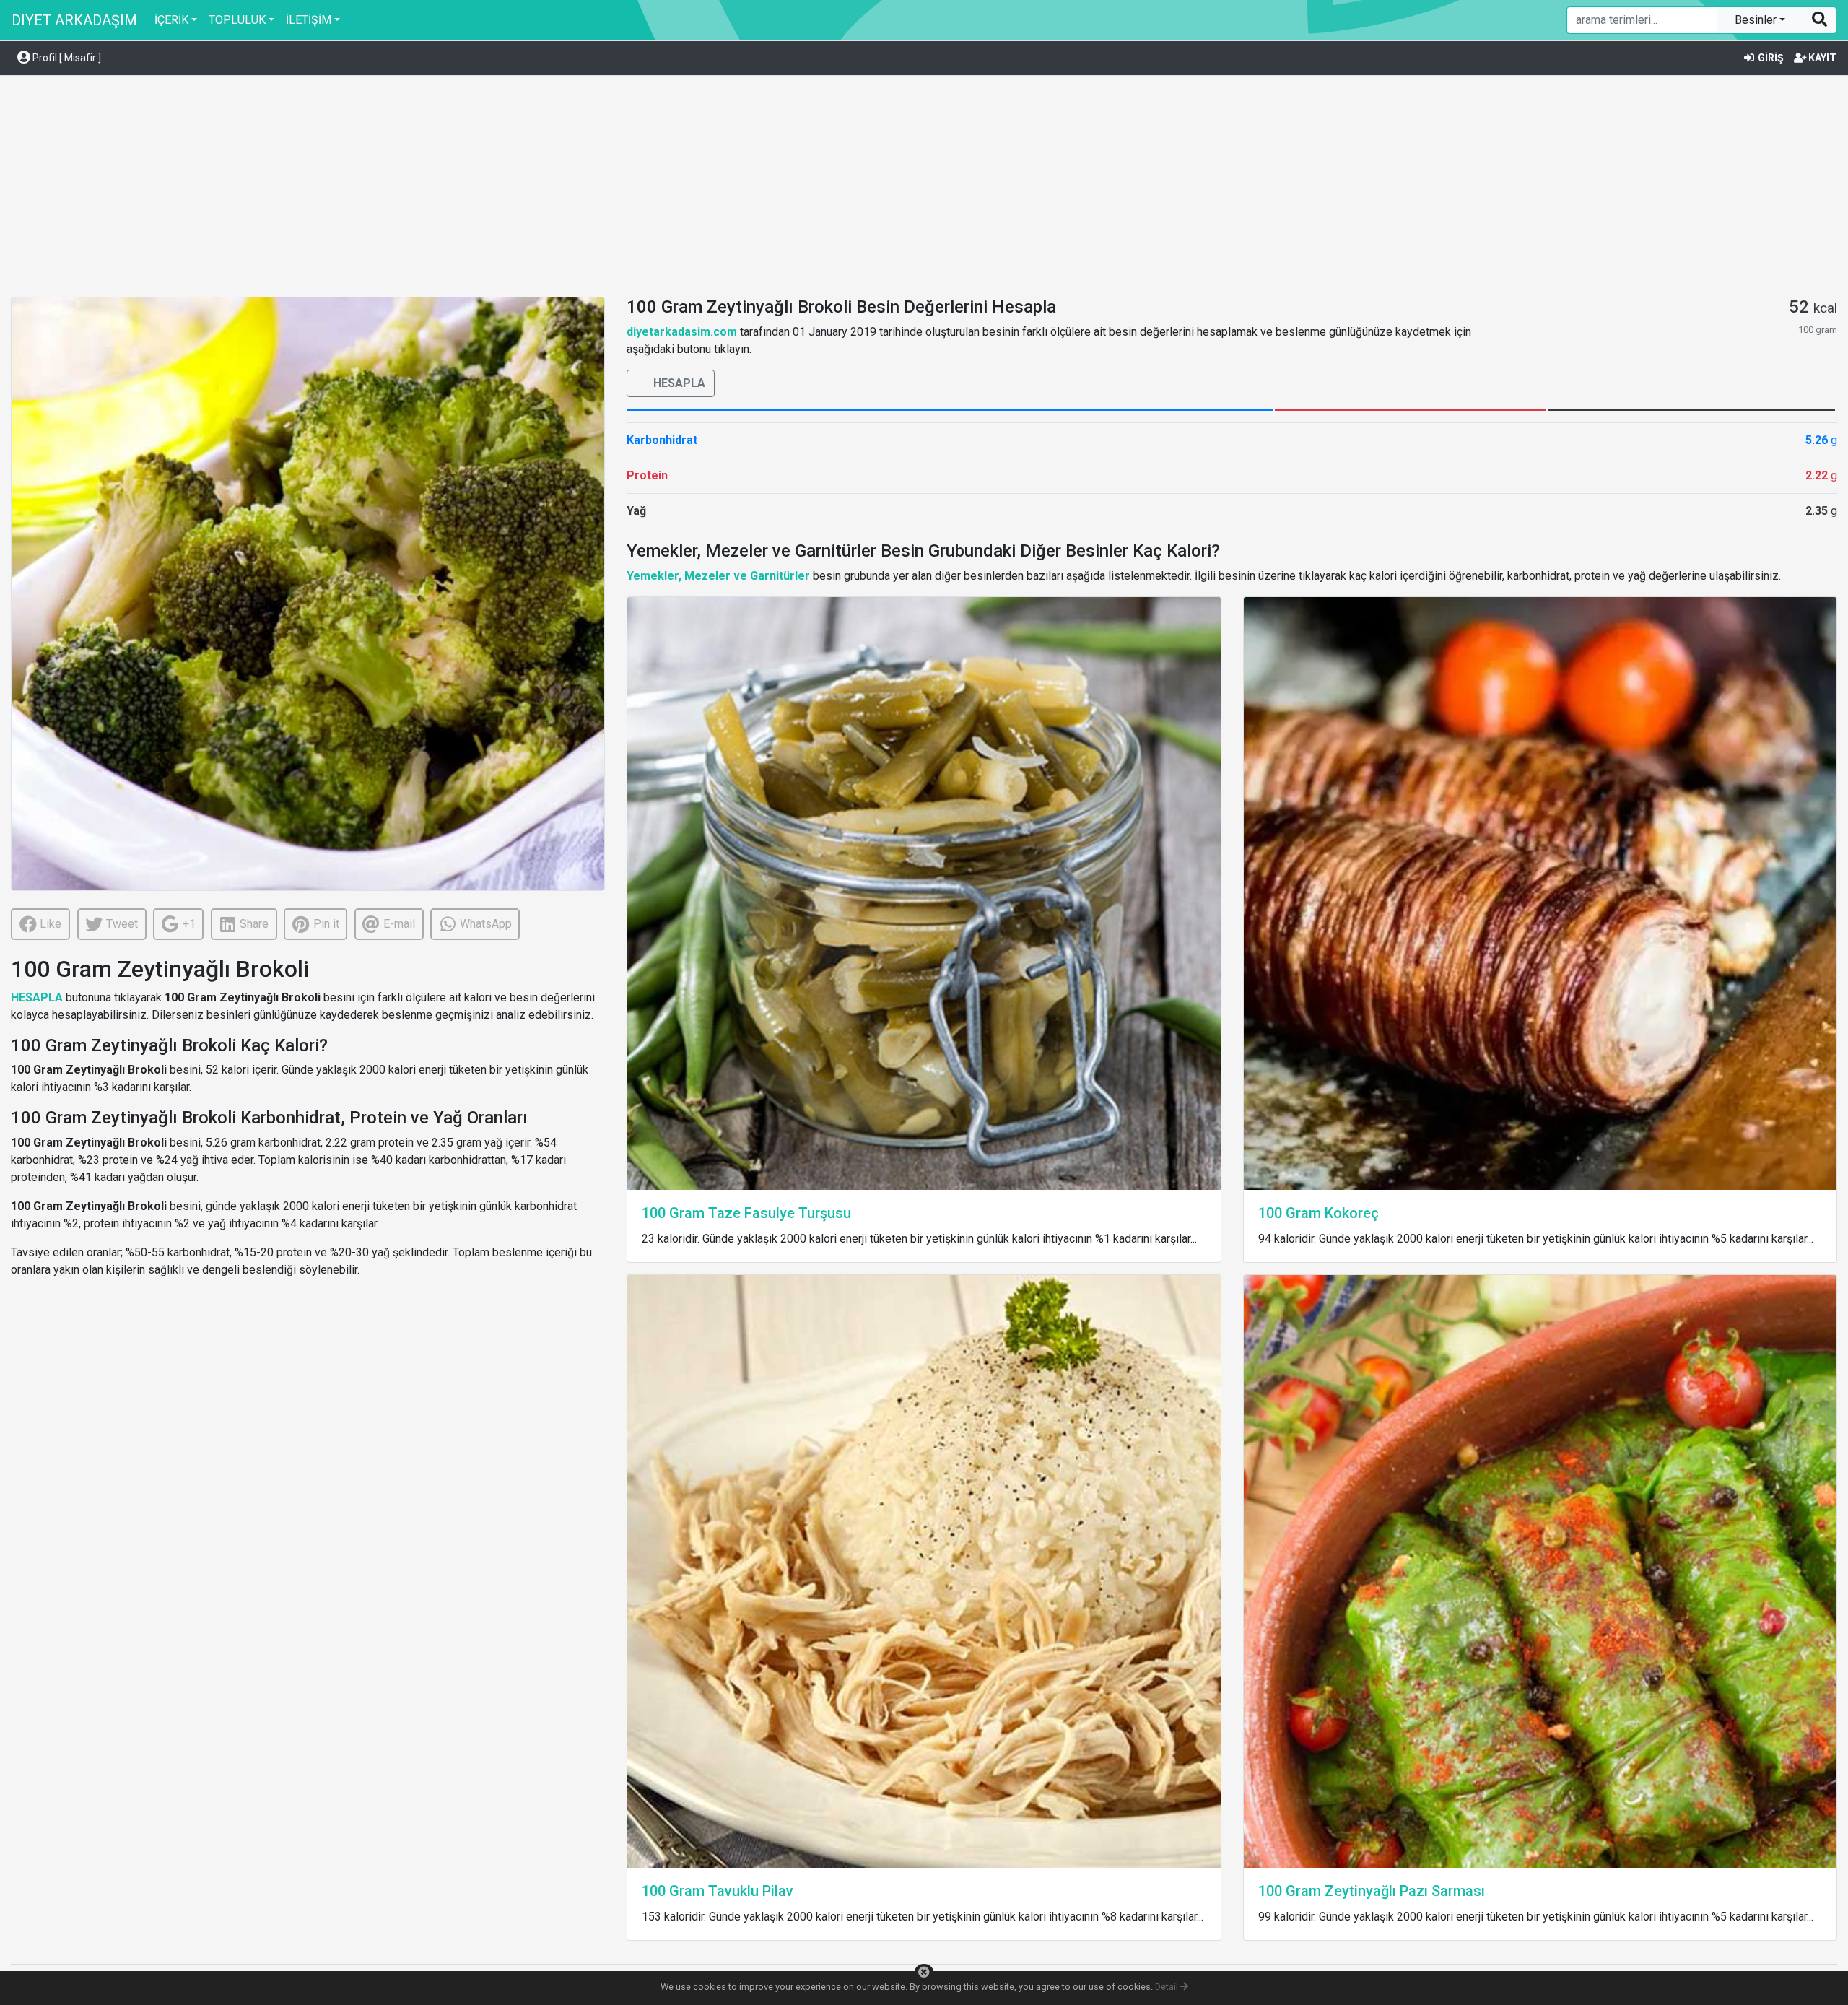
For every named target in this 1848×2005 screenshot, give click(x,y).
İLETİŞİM (309, 20)
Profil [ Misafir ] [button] (66, 58)
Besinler (1757, 20)
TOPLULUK (237, 20)
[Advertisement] (924, 188)
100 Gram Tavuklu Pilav (718, 1891)
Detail (1168, 1987)
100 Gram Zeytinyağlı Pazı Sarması (1372, 1891)
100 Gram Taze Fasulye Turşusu (746, 1213)
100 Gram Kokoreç (1319, 1213)
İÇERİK (171, 20)
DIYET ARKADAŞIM (74, 20)
